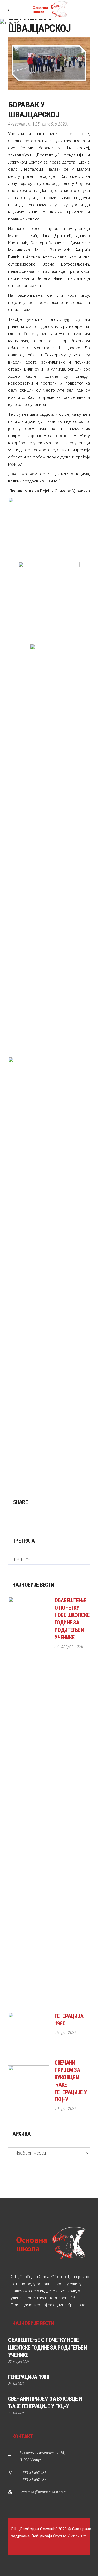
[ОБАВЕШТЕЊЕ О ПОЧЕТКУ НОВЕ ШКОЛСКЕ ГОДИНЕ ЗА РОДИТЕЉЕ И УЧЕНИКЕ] (29, 1802)
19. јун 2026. (66, 2109)
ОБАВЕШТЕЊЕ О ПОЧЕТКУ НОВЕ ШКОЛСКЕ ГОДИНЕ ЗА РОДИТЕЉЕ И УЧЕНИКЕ (48, 2347)
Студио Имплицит (70, 2536)
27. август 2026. (70, 1646)
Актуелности (20, 124)
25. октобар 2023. (52, 124)
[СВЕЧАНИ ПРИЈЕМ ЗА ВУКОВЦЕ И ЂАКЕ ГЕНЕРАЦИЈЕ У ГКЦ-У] (29, 2086)
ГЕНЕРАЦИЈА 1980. (29, 2377)
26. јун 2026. (66, 2033)
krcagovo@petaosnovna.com (43, 2492)
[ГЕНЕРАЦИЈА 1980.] (29, 2033)
